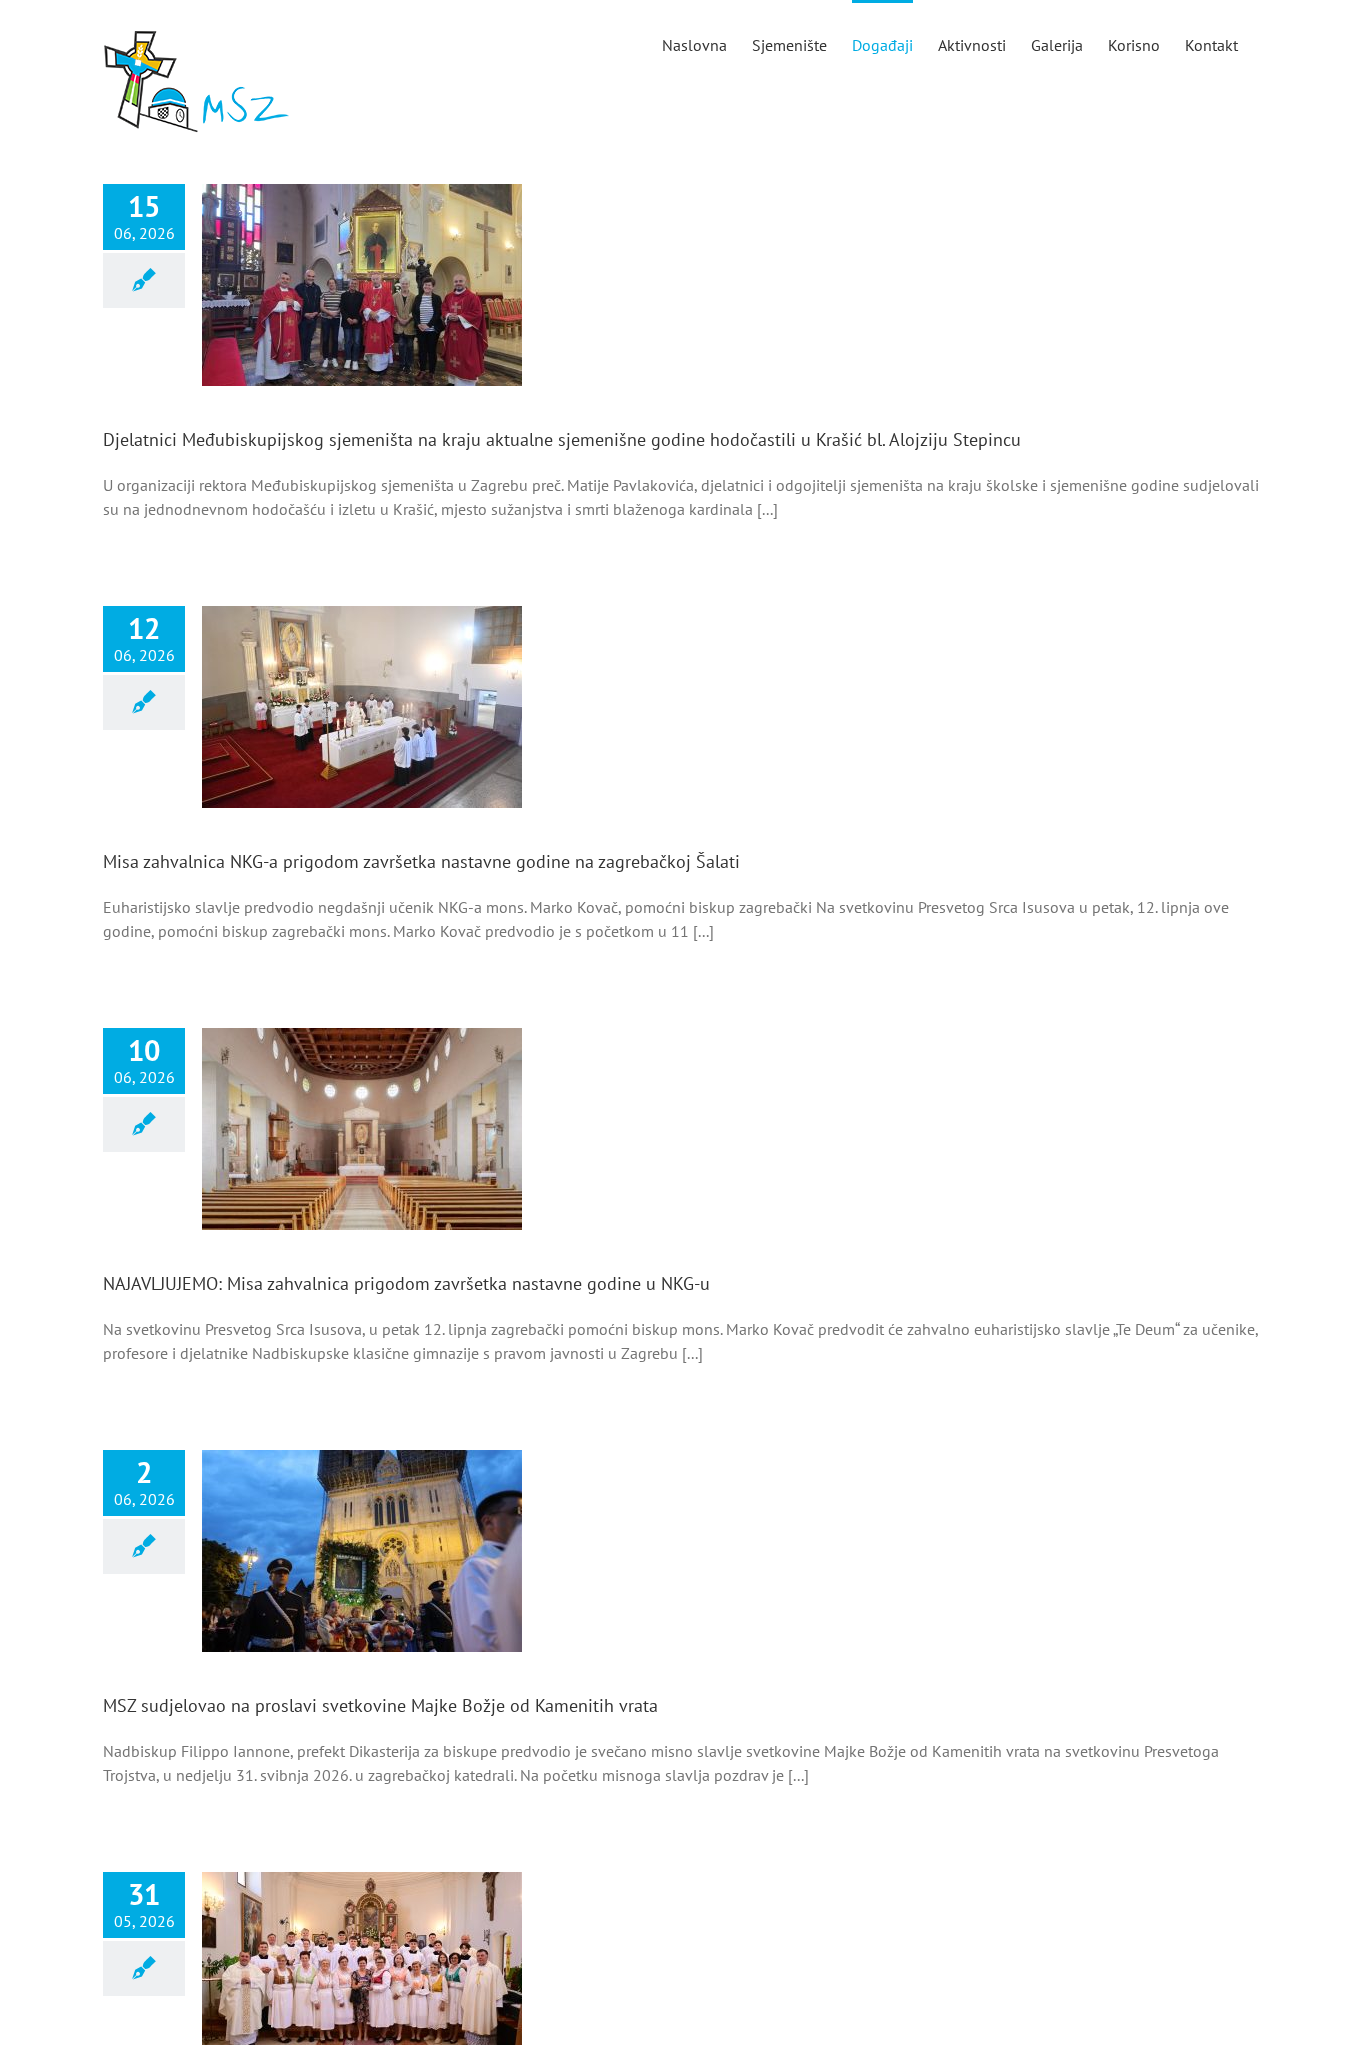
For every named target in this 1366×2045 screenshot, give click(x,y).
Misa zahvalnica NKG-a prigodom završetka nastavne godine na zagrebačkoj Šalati (421, 861)
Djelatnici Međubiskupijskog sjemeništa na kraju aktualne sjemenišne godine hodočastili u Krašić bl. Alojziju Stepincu (562, 439)
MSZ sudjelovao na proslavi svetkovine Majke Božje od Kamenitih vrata (380, 1705)
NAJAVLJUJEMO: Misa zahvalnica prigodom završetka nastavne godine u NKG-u (406, 1283)
